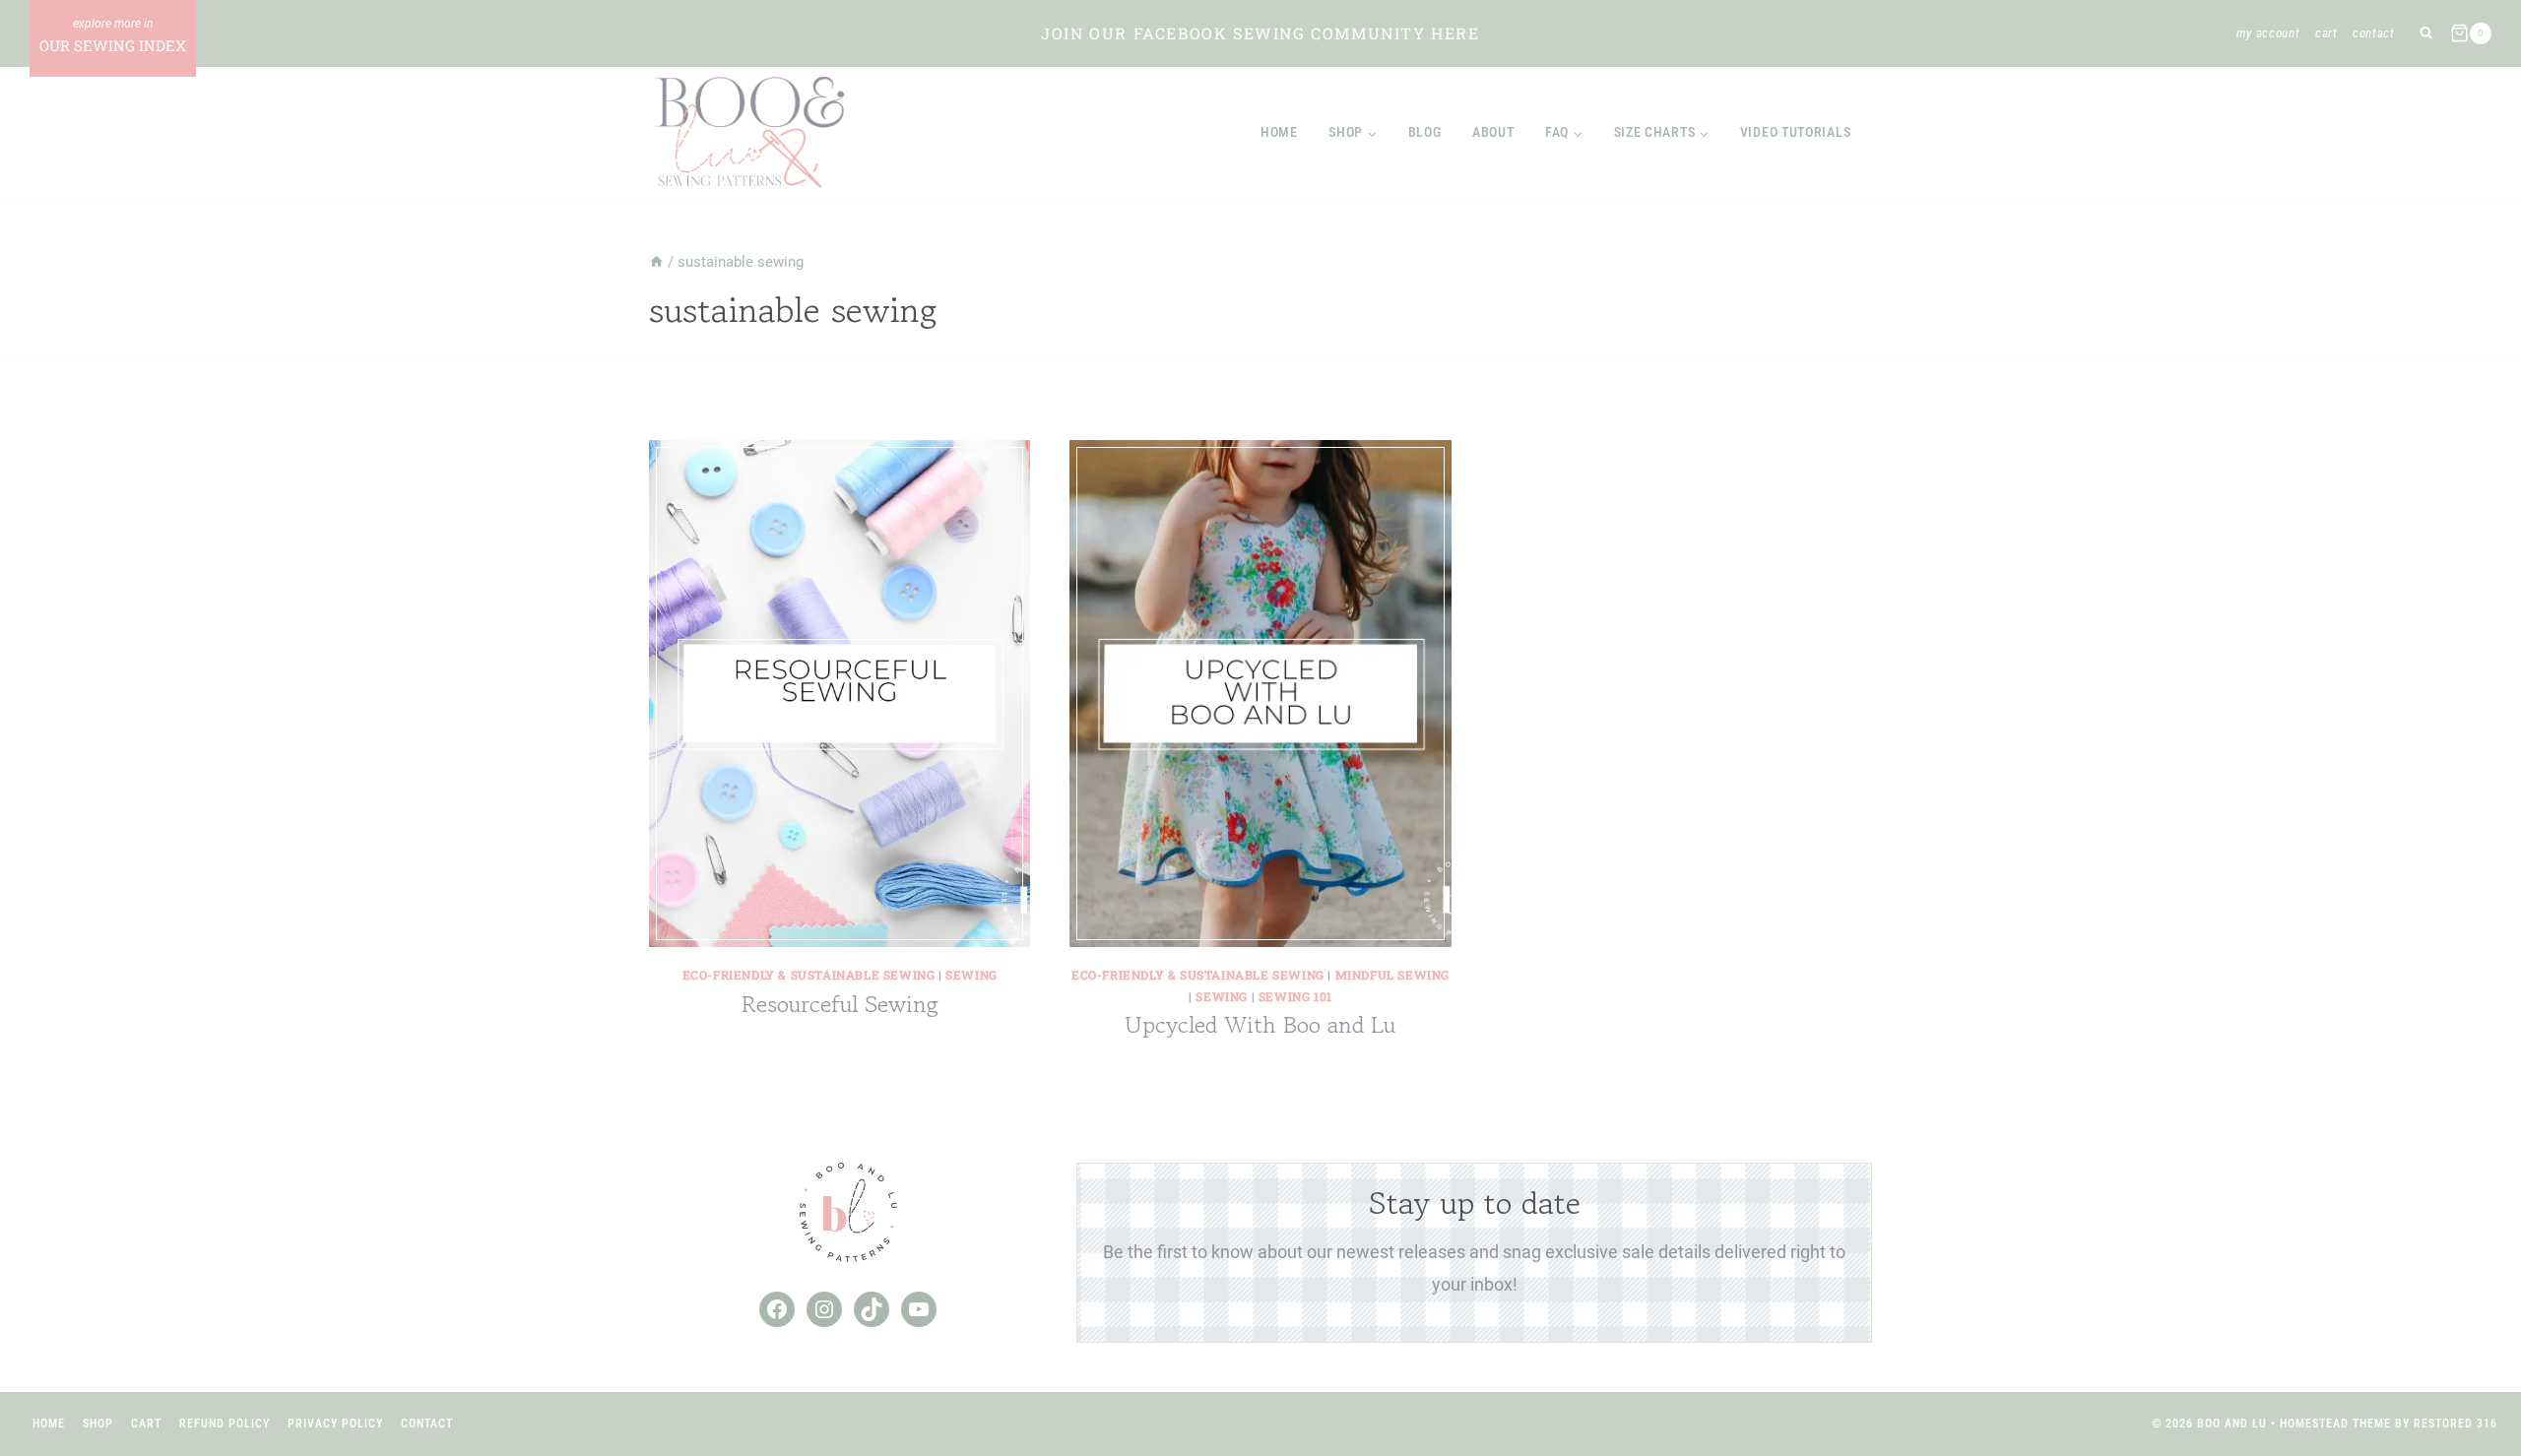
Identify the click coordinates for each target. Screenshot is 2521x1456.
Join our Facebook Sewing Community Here (1260, 33)
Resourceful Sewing (840, 1004)
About (1493, 132)
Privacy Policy (335, 1424)
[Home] (656, 262)
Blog (1425, 132)
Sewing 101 (1295, 996)
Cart (2327, 33)
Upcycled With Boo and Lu (1260, 1024)
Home (1279, 132)
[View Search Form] (2426, 34)
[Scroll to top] (2470, 1377)
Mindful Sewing (1392, 975)
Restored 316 (2456, 1424)
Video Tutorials (1796, 132)
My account (2268, 33)
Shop (98, 1424)
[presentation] (840, 694)
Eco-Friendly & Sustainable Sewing (809, 975)
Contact (2374, 33)
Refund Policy (225, 1424)
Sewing (971, 975)
